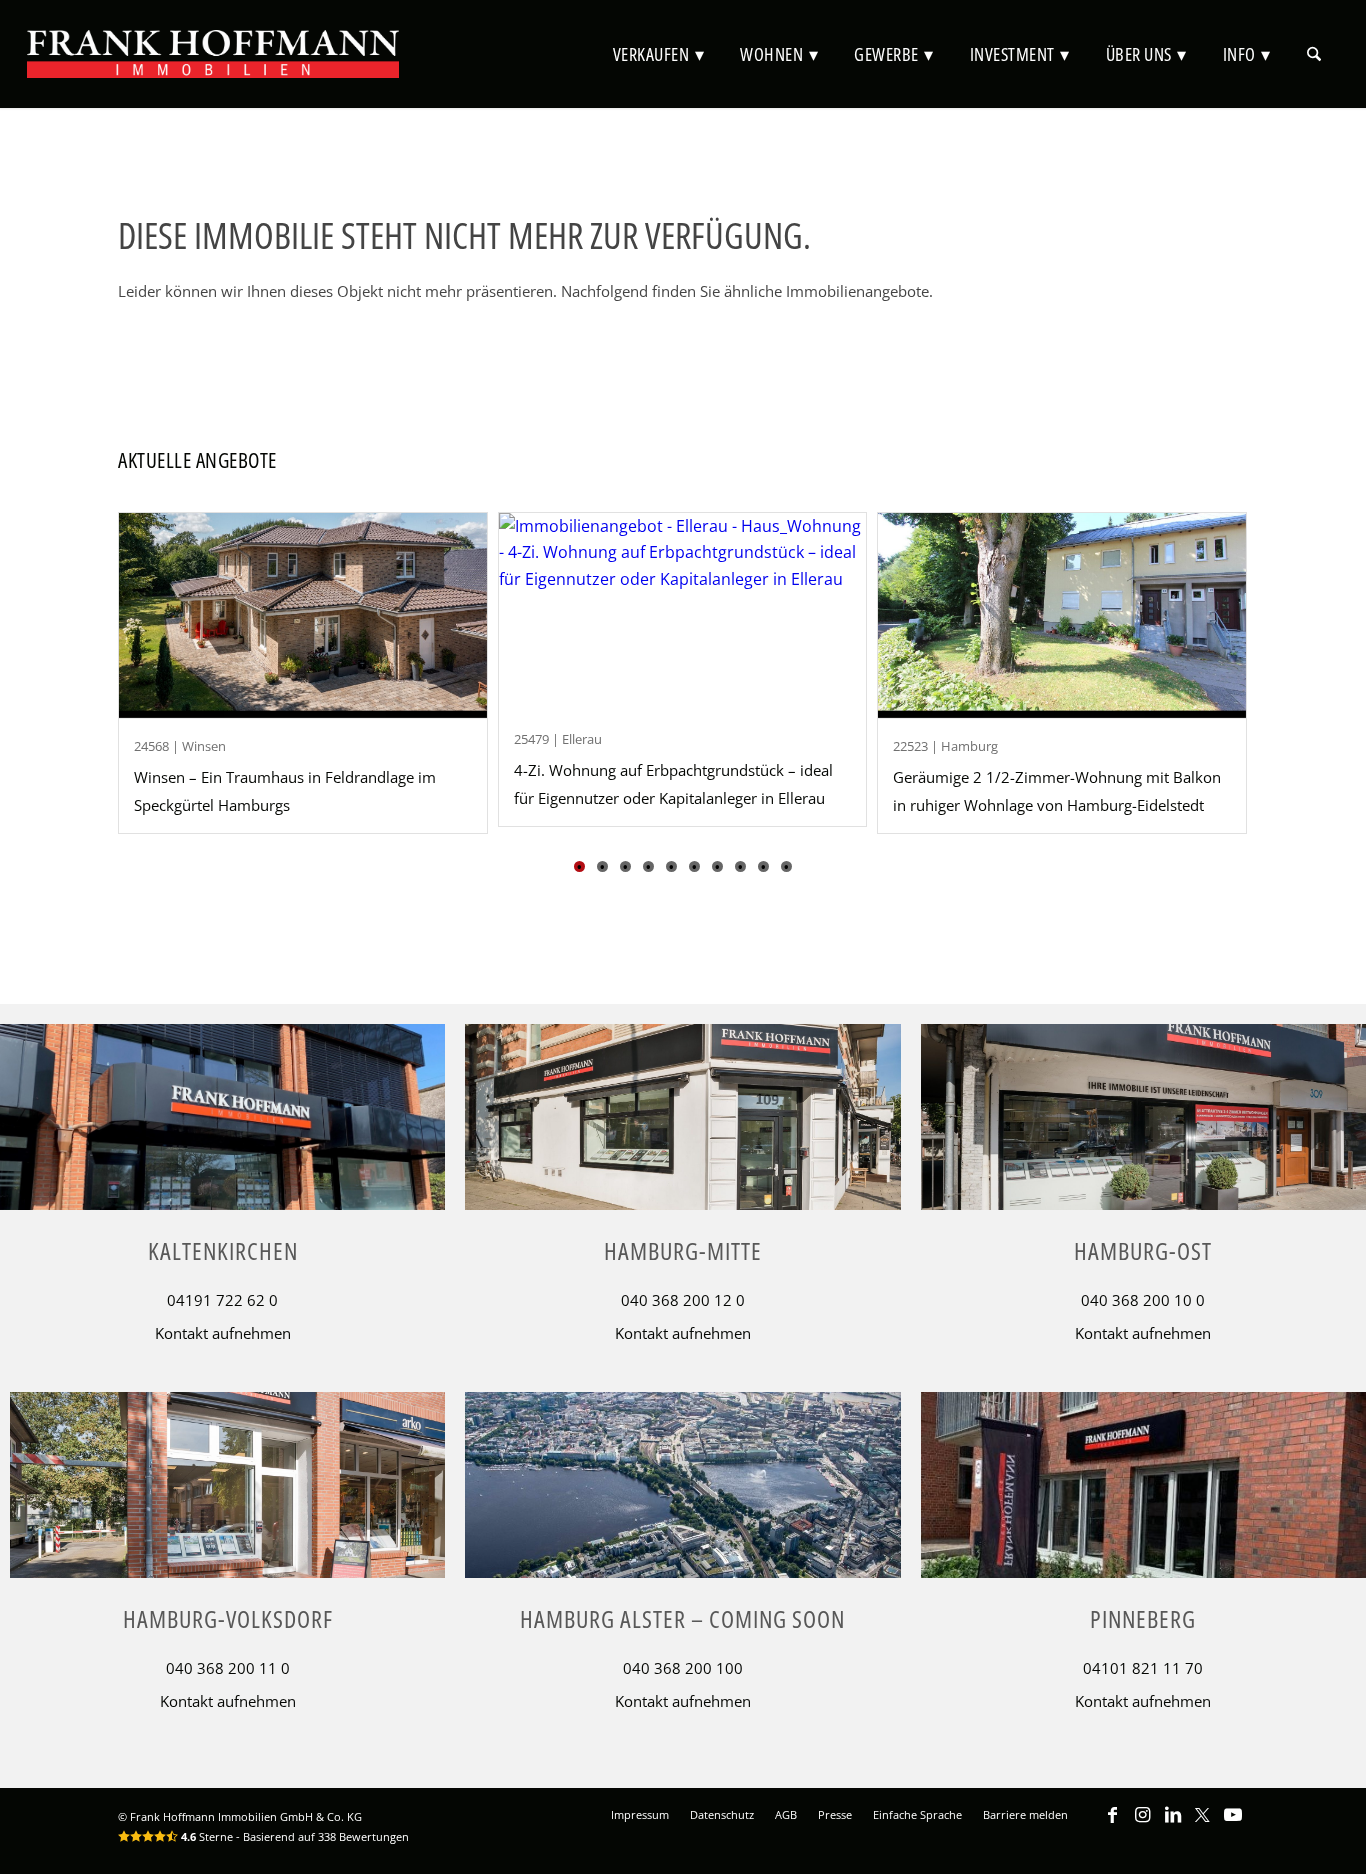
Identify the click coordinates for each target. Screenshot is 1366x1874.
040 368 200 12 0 (683, 1300)
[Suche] (1314, 54)
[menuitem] (659, 54)
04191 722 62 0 (222, 1300)
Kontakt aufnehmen (223, 1333)
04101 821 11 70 (1143, 1668)
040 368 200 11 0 (228, 1668)
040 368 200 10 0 (1143, 1300)
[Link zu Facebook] (1113, 1824)
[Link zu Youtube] (1233, 1824)
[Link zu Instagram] (1143, 1824)
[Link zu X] (1203, 1824)
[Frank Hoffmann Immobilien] (213, 54)
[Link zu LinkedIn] (1173, 1824)
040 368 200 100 (683, 1668)
